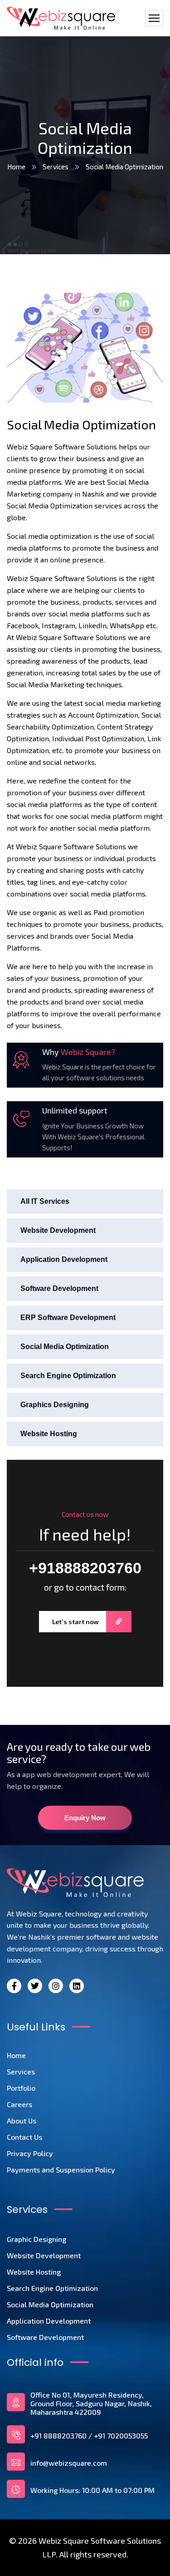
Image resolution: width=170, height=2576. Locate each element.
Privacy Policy (30, 2153)
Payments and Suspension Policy (61, 2170)
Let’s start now (75, 1622)
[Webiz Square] (61, 18)
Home (16, 167)
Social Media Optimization (65, 1347)
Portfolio (21, 2088)
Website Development (58, 1230)
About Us (22, 2120)
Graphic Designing (36, 2239)
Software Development (59, 1288)
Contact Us (24, 2137)
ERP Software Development (68, 1318)
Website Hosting (49, 1434)
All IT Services (45, 1201)
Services (56, 167)
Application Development (64, 1259)
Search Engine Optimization (68, 1376)
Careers (19, 2104)
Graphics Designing (55, 1405)
